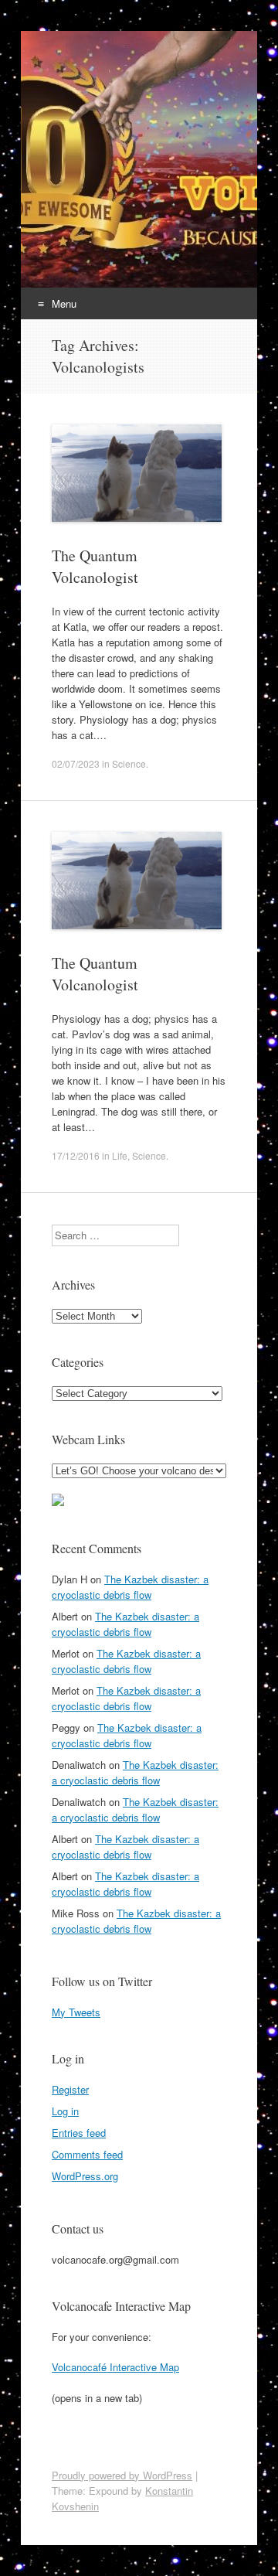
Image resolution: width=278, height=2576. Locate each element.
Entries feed (79, 2133)
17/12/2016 (76, 1155)
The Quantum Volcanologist (95, 566)
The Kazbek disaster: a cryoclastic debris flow (130, 1587)
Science (129, 763)
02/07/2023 (76, 763)
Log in (65, 2111)
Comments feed (87, 2154)
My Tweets (76, 2012)
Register (70, 2089)
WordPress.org (85, 2176)
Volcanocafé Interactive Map (115, 2367)
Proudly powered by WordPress (122, 2475)
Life (120, 1155)
